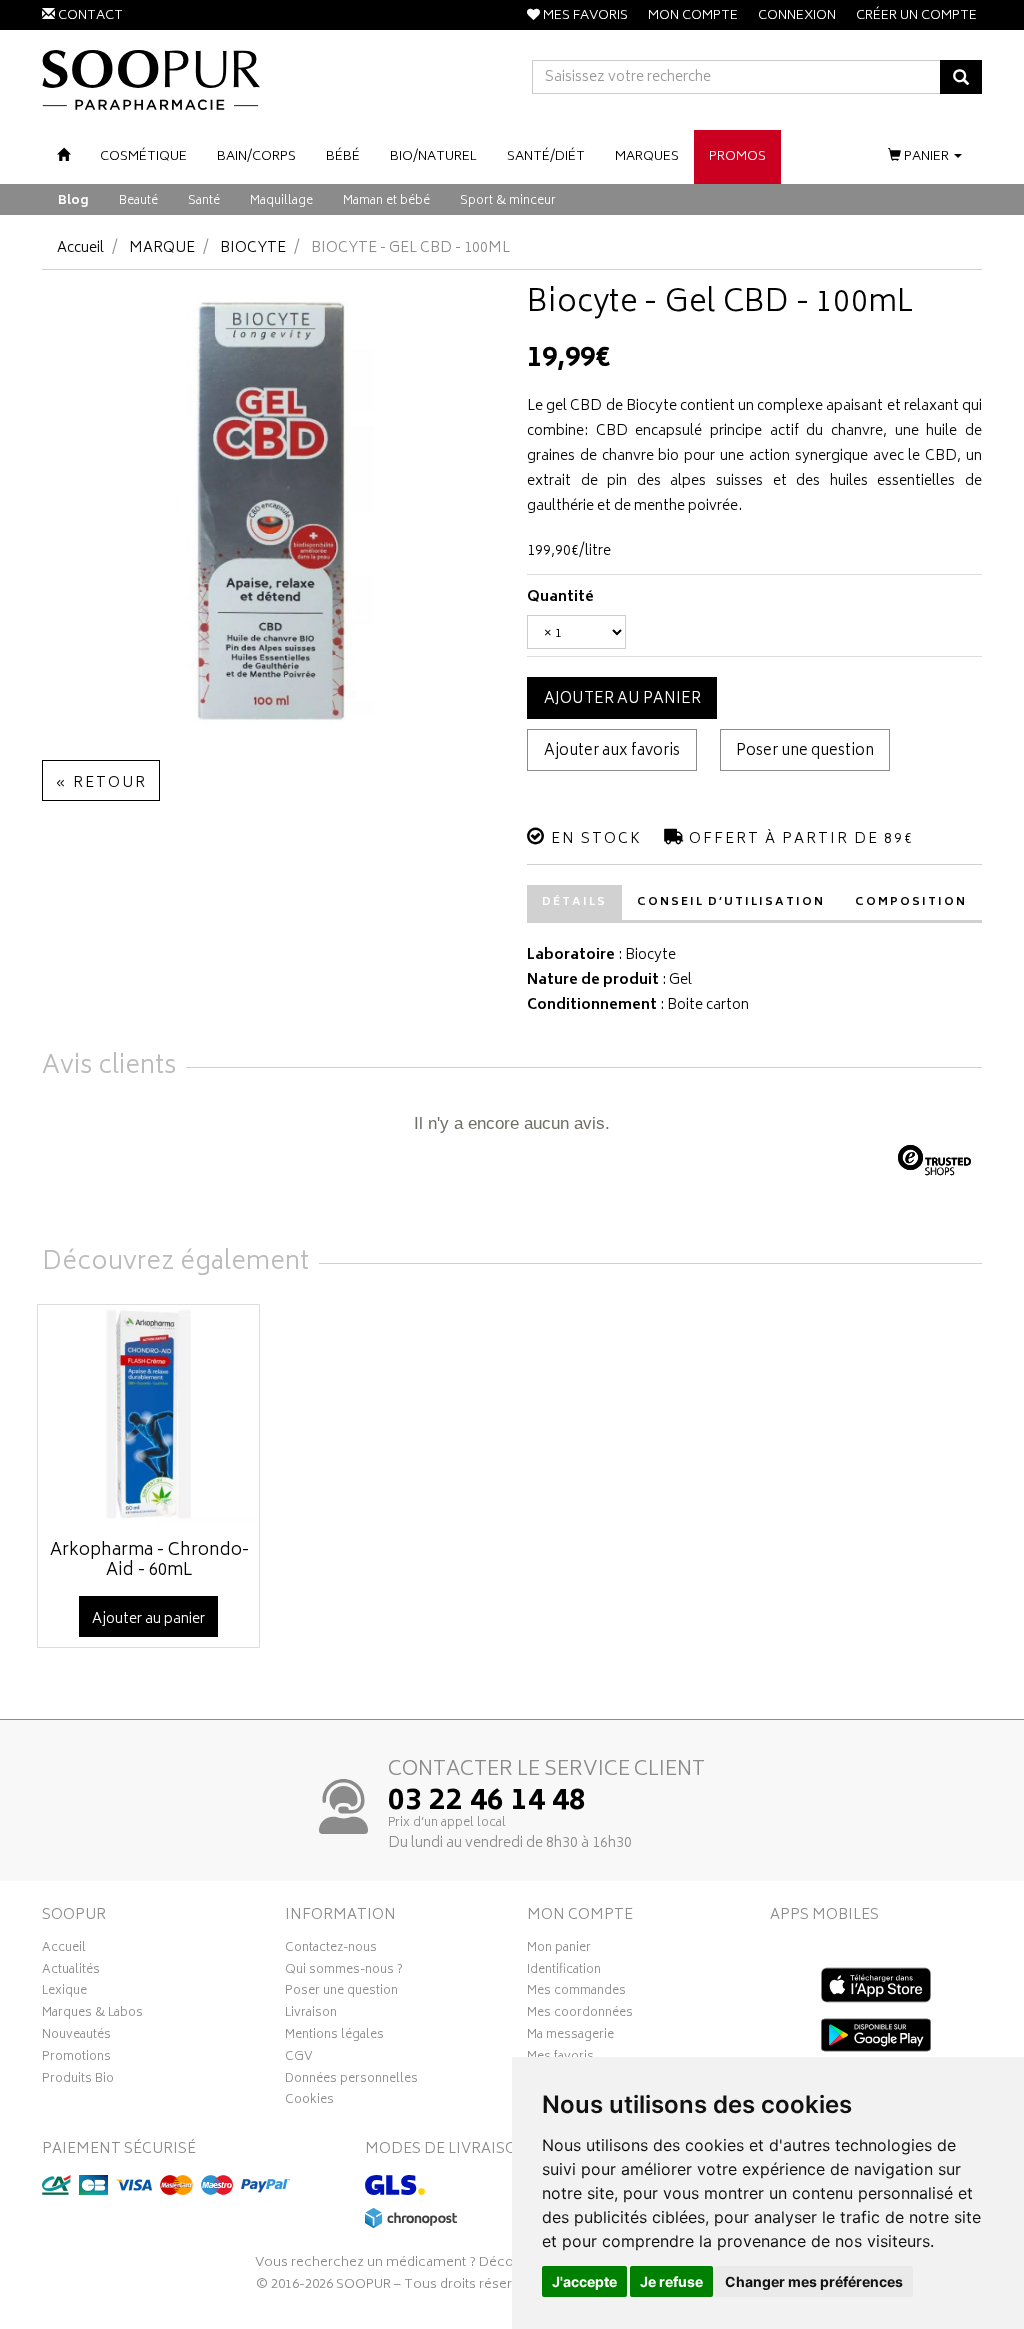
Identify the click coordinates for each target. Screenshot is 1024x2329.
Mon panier (559, 1950)
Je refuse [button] (671, 2281)
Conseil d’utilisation (731, 902)
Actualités (71, 1972)
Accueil (80, 248)
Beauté (138, 201)
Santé (204, 201)
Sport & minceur (508, 201)
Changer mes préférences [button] (814, 2281)
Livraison (311, 2015)
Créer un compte (916, 16)
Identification (564, 1972)
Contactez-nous (331, 1950)
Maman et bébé (386, 201)
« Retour (101, 783)
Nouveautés (76, 2037)
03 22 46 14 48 (487, 1803)
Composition (911, 902)
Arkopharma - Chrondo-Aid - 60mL (149, 1561)
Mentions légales (334, 2037)
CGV (299, 2059)
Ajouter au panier (622, 699)
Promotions (76, 2059)
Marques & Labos (92, 2015)
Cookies (309, 2102)
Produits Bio (78, 2081)
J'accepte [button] (584, 2281)
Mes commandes (576, 1993)
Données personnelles (351, 2081)
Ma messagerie (570, 2037)
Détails (574, 902)
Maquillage (281, 201)
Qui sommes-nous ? (344, 1972)
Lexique (64, 1993)
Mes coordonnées (580, 2015)
